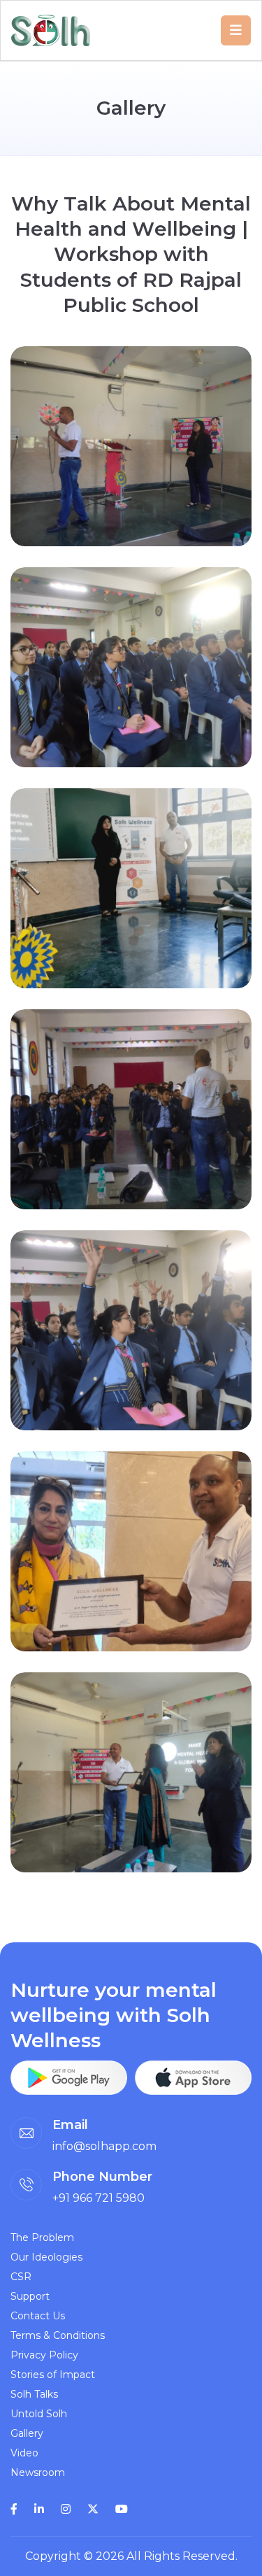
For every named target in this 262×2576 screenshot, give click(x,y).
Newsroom (38, 2472)
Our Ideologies (46, 2257)
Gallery (27, 2433)
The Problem (42, 2237)
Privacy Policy (44, 2355)
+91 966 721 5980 (99, 2198)
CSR (21, 2277)
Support (30, 2296)
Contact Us (38, 2316)
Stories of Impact (53, 2375)
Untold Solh (39, 2414)
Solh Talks (34, 2394)
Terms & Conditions (58, 2335)
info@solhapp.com (104, 2146)
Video (24, 2453)
